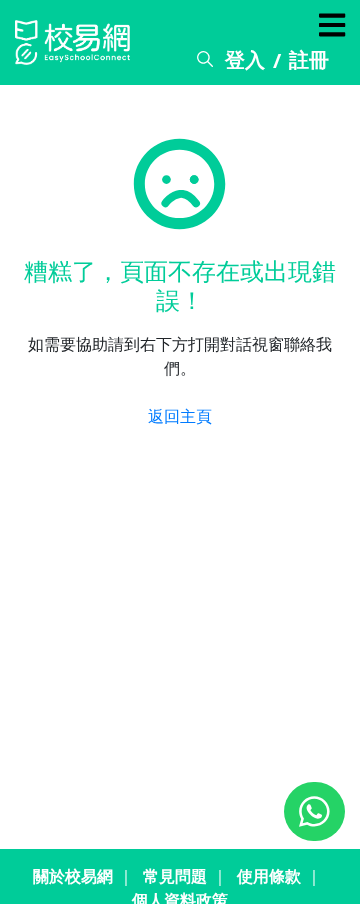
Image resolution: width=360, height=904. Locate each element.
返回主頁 (180, 416)
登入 (245, 59)
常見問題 (175, 876)
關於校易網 (73, 876)
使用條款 (269, 876)
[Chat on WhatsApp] (314, 811)
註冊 (309, 59)
